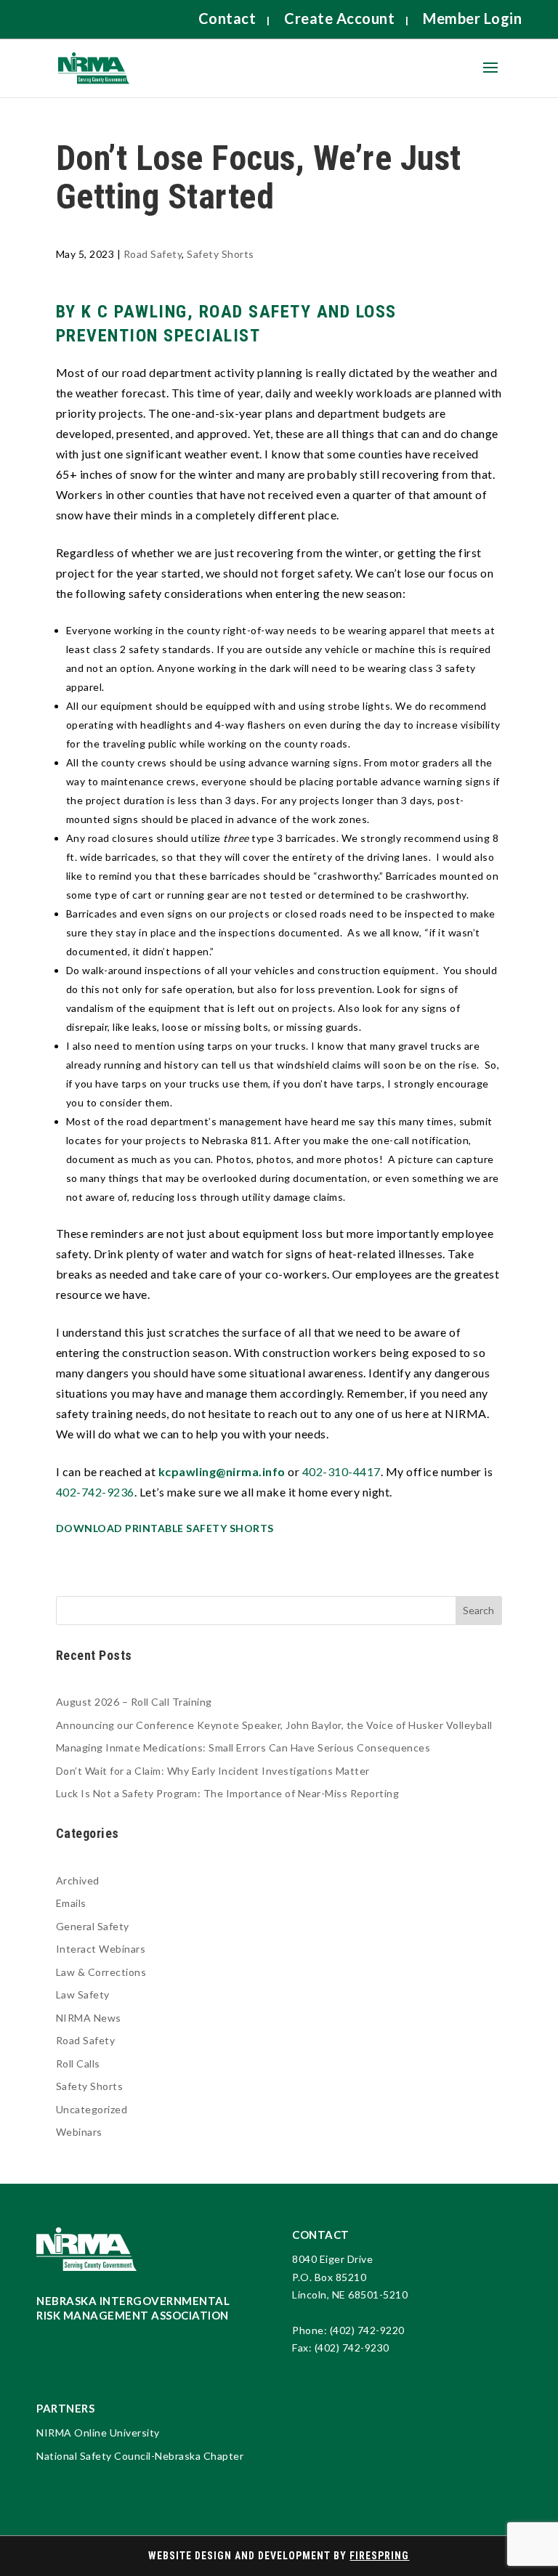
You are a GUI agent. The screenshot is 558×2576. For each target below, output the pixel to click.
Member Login (472, 18)
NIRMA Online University (98, 2433)
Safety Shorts (221, 254)
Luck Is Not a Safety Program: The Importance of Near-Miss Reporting (228, 1793)
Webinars (79, 2132)
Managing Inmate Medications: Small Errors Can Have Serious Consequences (243, 1747)
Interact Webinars (101, 1949)
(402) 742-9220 (367, 2330)
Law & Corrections (101, 1972)
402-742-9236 (95, 1492)
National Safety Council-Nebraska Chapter (140, 2456)
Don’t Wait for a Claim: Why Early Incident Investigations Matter (213, 1771)
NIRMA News (89, 2018)
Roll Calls (78, 2063)
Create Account (339, 18)
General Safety (93, 1926)
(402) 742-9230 (352, 2348)
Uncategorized (92, 2109)
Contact (227, 18)
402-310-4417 (341, 1471)
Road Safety (153, 254)
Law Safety (83, 1994)
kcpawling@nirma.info (222, 1471)
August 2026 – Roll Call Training (134, 1702)
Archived (78, 1880)
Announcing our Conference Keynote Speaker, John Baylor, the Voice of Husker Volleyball (274, 1725)
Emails (71, 1903)
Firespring (379, 2556)
